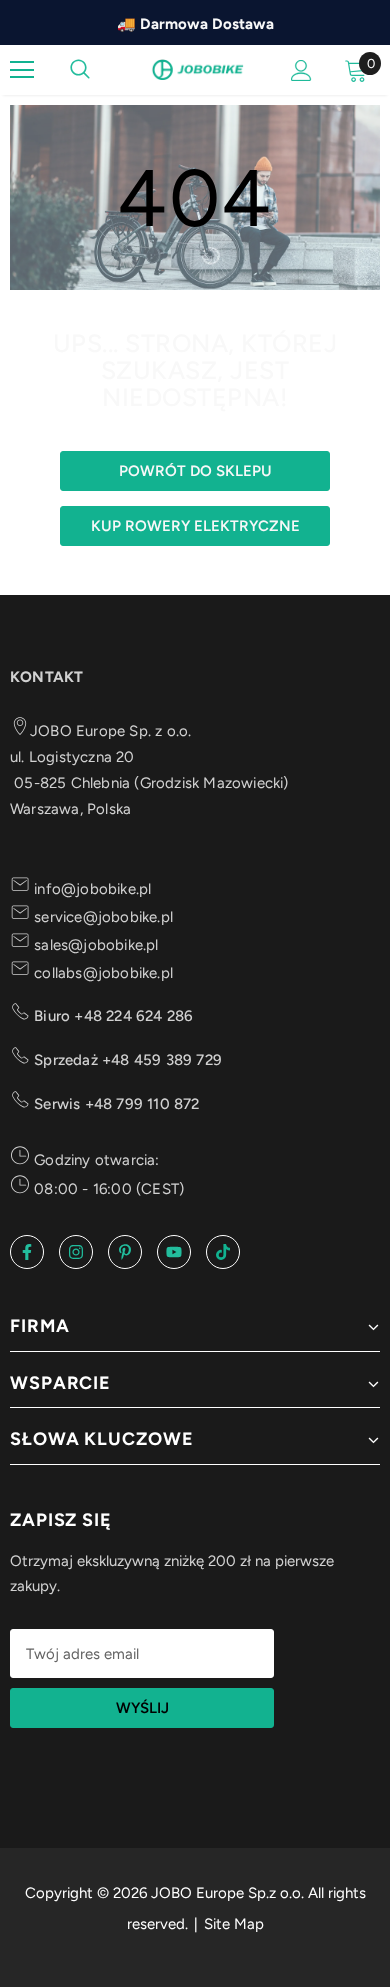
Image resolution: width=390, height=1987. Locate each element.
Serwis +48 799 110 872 (115, 1104)
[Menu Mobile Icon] (22, 70)
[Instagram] (76, 1252)
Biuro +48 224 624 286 (111, 1016)
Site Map (234, 1924)
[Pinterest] (125, 1252)
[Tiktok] (223, 1252)
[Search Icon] (80, 70)
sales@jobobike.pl (94, 945)
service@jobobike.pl (101, 917)
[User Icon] (301, 70)
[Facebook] (27, 1252)
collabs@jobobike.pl (101, 973)
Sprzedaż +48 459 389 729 (126, 1060)
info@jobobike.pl (90, 889)
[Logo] (197, 69)
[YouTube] (174, 1252)
